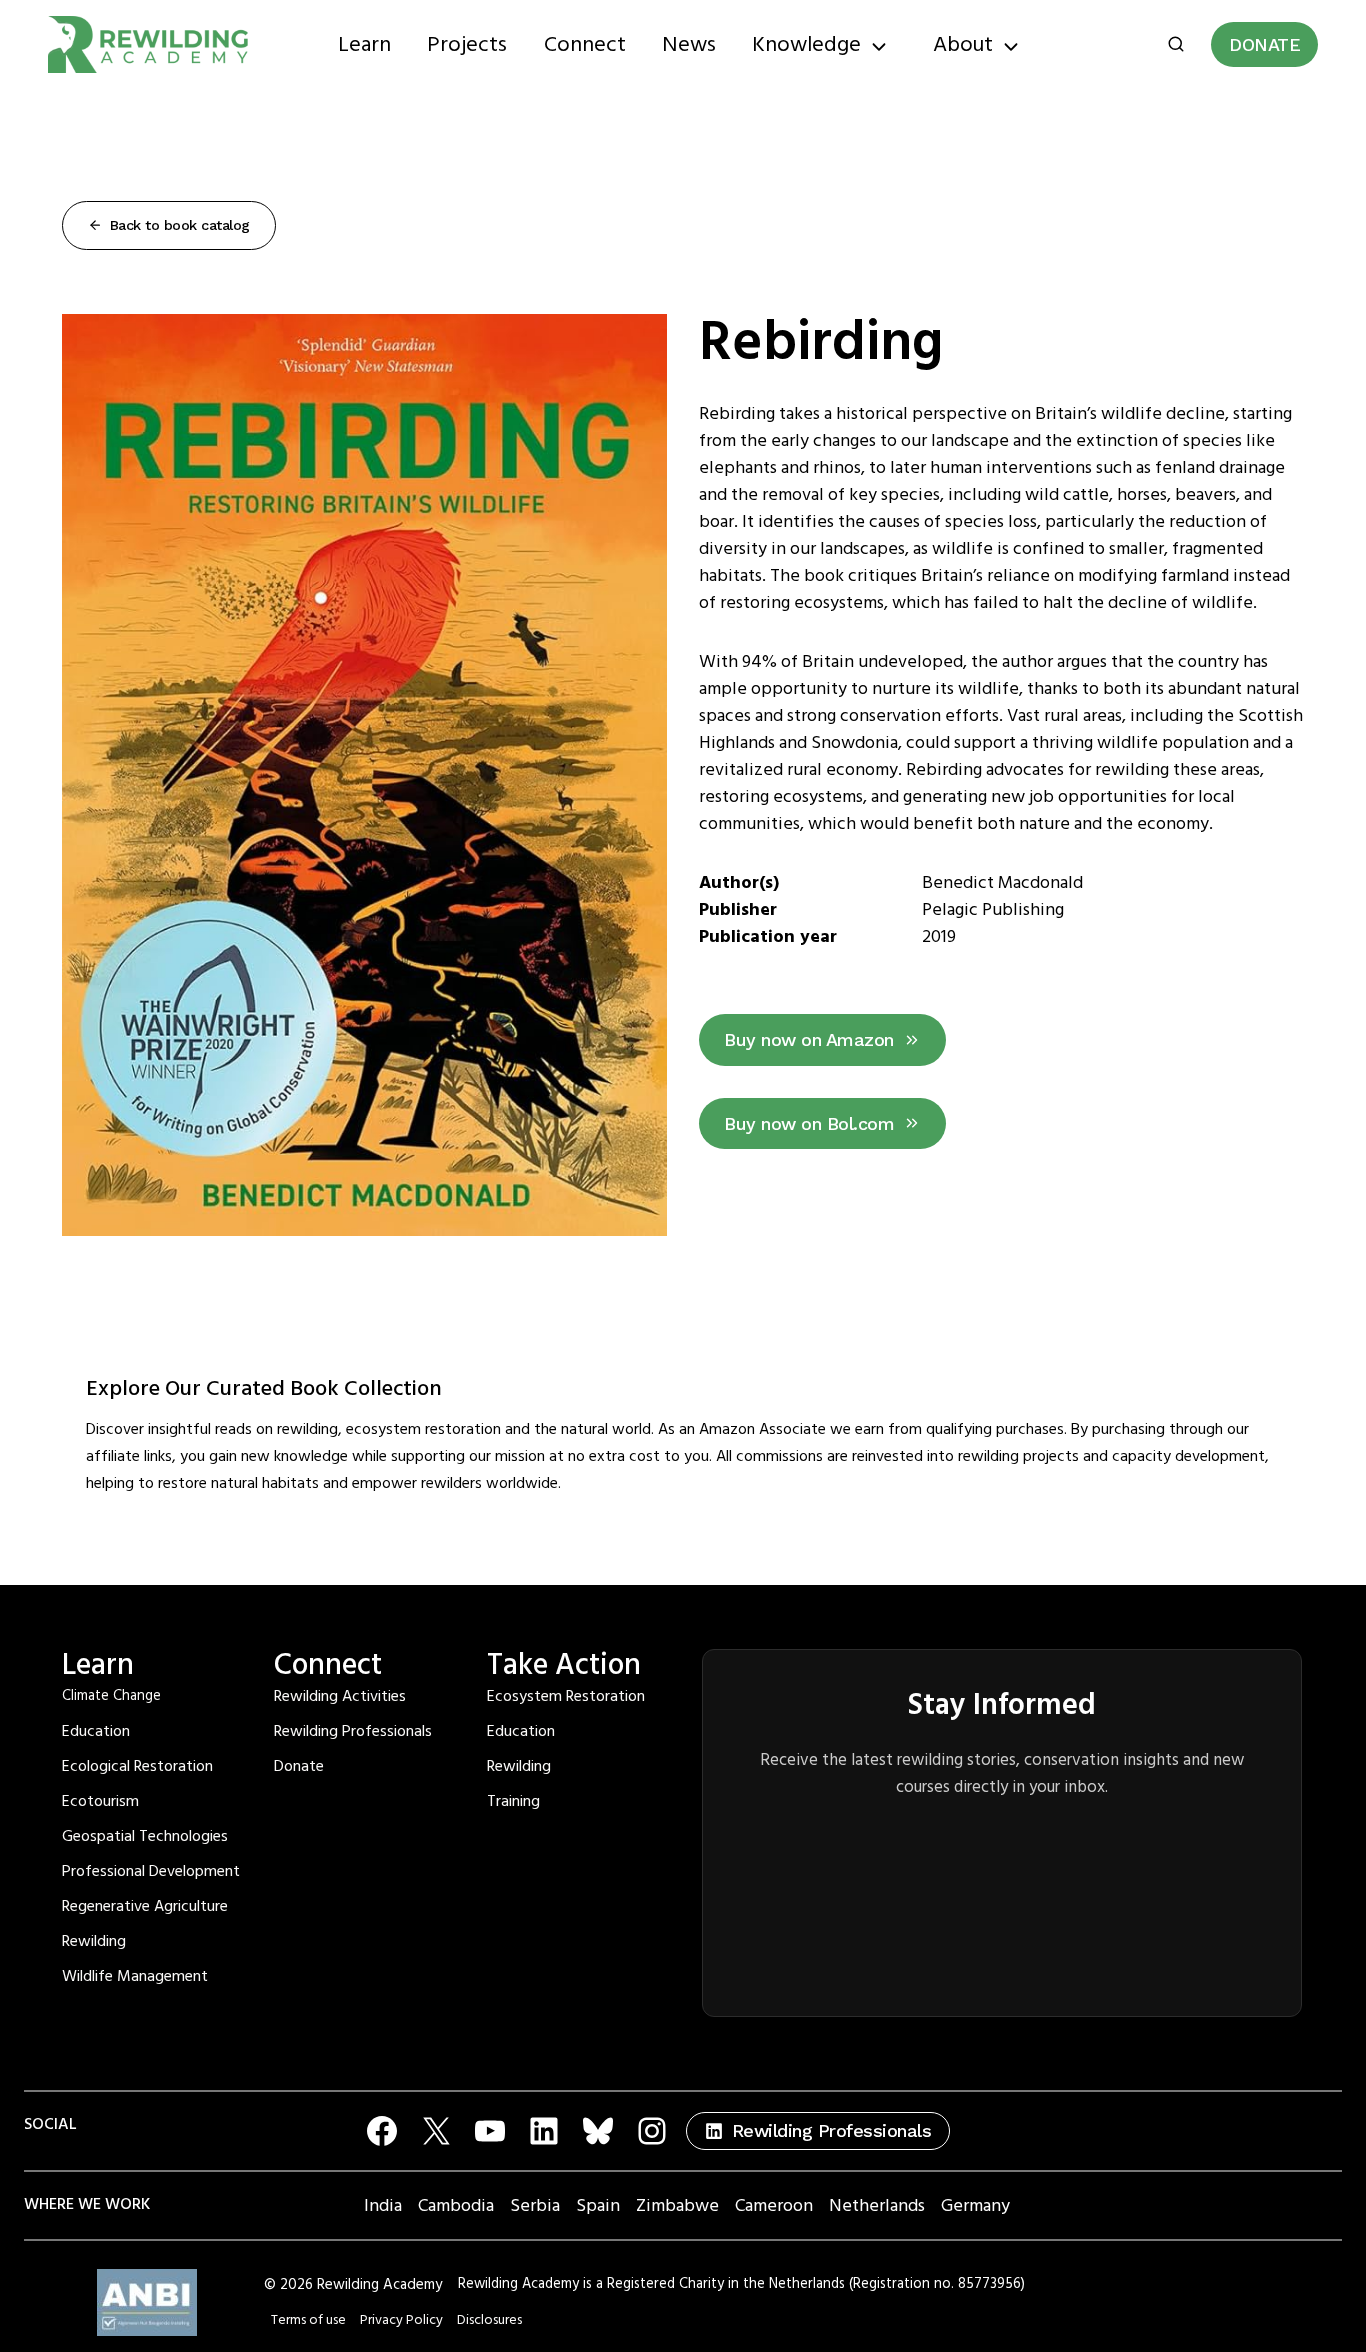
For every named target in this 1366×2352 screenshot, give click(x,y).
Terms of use (308, 2320)
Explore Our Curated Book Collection (264, 1388)
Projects (467, 44)
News (689, 44)
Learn (364, 44)
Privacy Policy (401, 2320)
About (963, 44)
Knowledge (806, 44)
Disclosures (489, 2320)
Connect (585, 44)
